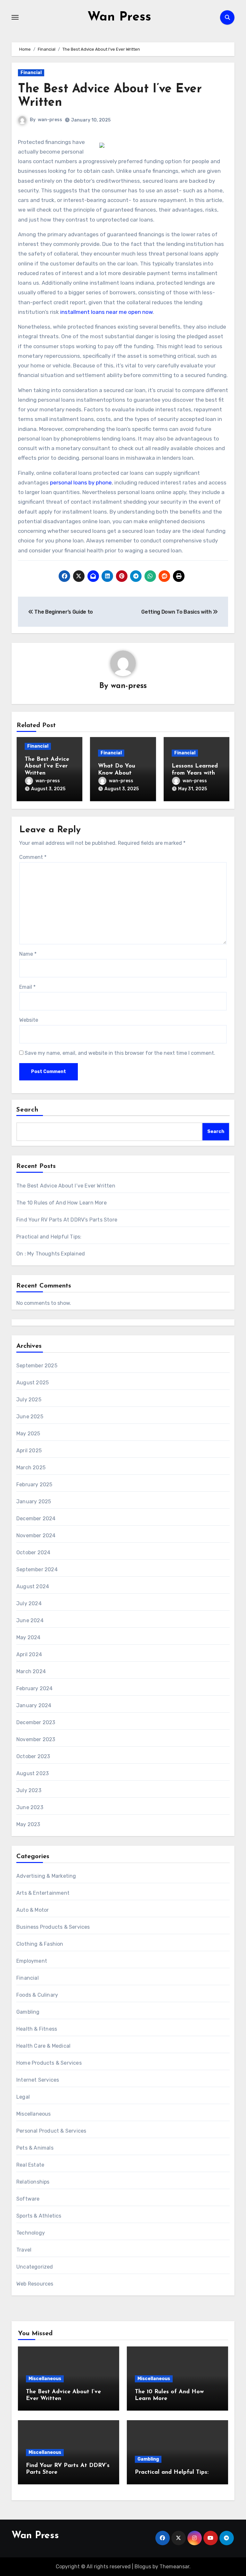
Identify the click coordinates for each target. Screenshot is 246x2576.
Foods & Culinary (37, 1995)
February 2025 (34, 1485)
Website (29, 1020)
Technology (31, 2233)
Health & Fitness (37, 2029)
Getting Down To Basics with (177, 612)
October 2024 (33, 1552)
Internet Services (38, 2080)
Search (28, 1110)
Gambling (28, 2012)
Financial (31, 73)
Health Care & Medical (43, 2046)
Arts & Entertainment (43, 1893)
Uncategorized (35, 2267)
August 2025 (33, 1383)
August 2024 (33, 1586)
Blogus (143, 2567)
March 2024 (31, 1671)
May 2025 (28, 1434)
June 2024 (30, 1620)
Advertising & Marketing (46, 1876)
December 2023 (36, 1722)
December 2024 (36, 1519)
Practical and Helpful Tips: (49, 1237)
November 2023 (36, 1739)
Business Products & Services (53, 1927)
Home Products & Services (49, 2063)
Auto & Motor (33, 1910)
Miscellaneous (34, 2114)
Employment (32, 1961)
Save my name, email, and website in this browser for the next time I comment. (120, 1053)
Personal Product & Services (51, 2131)
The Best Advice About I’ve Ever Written (47, 766)
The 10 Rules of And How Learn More (61, 1203)
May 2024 (29, 1637)
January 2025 (34, 1502)
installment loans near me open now (107, 312)
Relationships (33, 2182)
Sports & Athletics (39, 2216)
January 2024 (34, 1705)
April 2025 (29, 1451)
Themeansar (174, 2567)
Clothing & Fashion (40, 1944)
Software (28, 2199)
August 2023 (33, 1773)
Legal (23, 2097)
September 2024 (37, 1569)
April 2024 (29, 1654)
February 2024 (35, 1688)
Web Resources (35, 2284)
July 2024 (29, 1603)
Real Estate (30, 2165)
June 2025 (30, 1417)
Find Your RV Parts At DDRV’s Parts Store (67, 1220)
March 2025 (31, 1468)
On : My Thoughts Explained (51, 1254)
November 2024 (36, 1536)
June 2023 (30, 1807)
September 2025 (37, 1366)
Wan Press (119, 17)
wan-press (50, 120)
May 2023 (28, 1824)
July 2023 (29, 1790)
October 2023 (33, 1756)
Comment (33, 857)
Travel (24, 2250)
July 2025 (29, 1400)
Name (28, 954)
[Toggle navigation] (15, 17)
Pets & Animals (35, 2148)
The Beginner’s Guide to (63, 612)
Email (27, 987)
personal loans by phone (81, 482)
